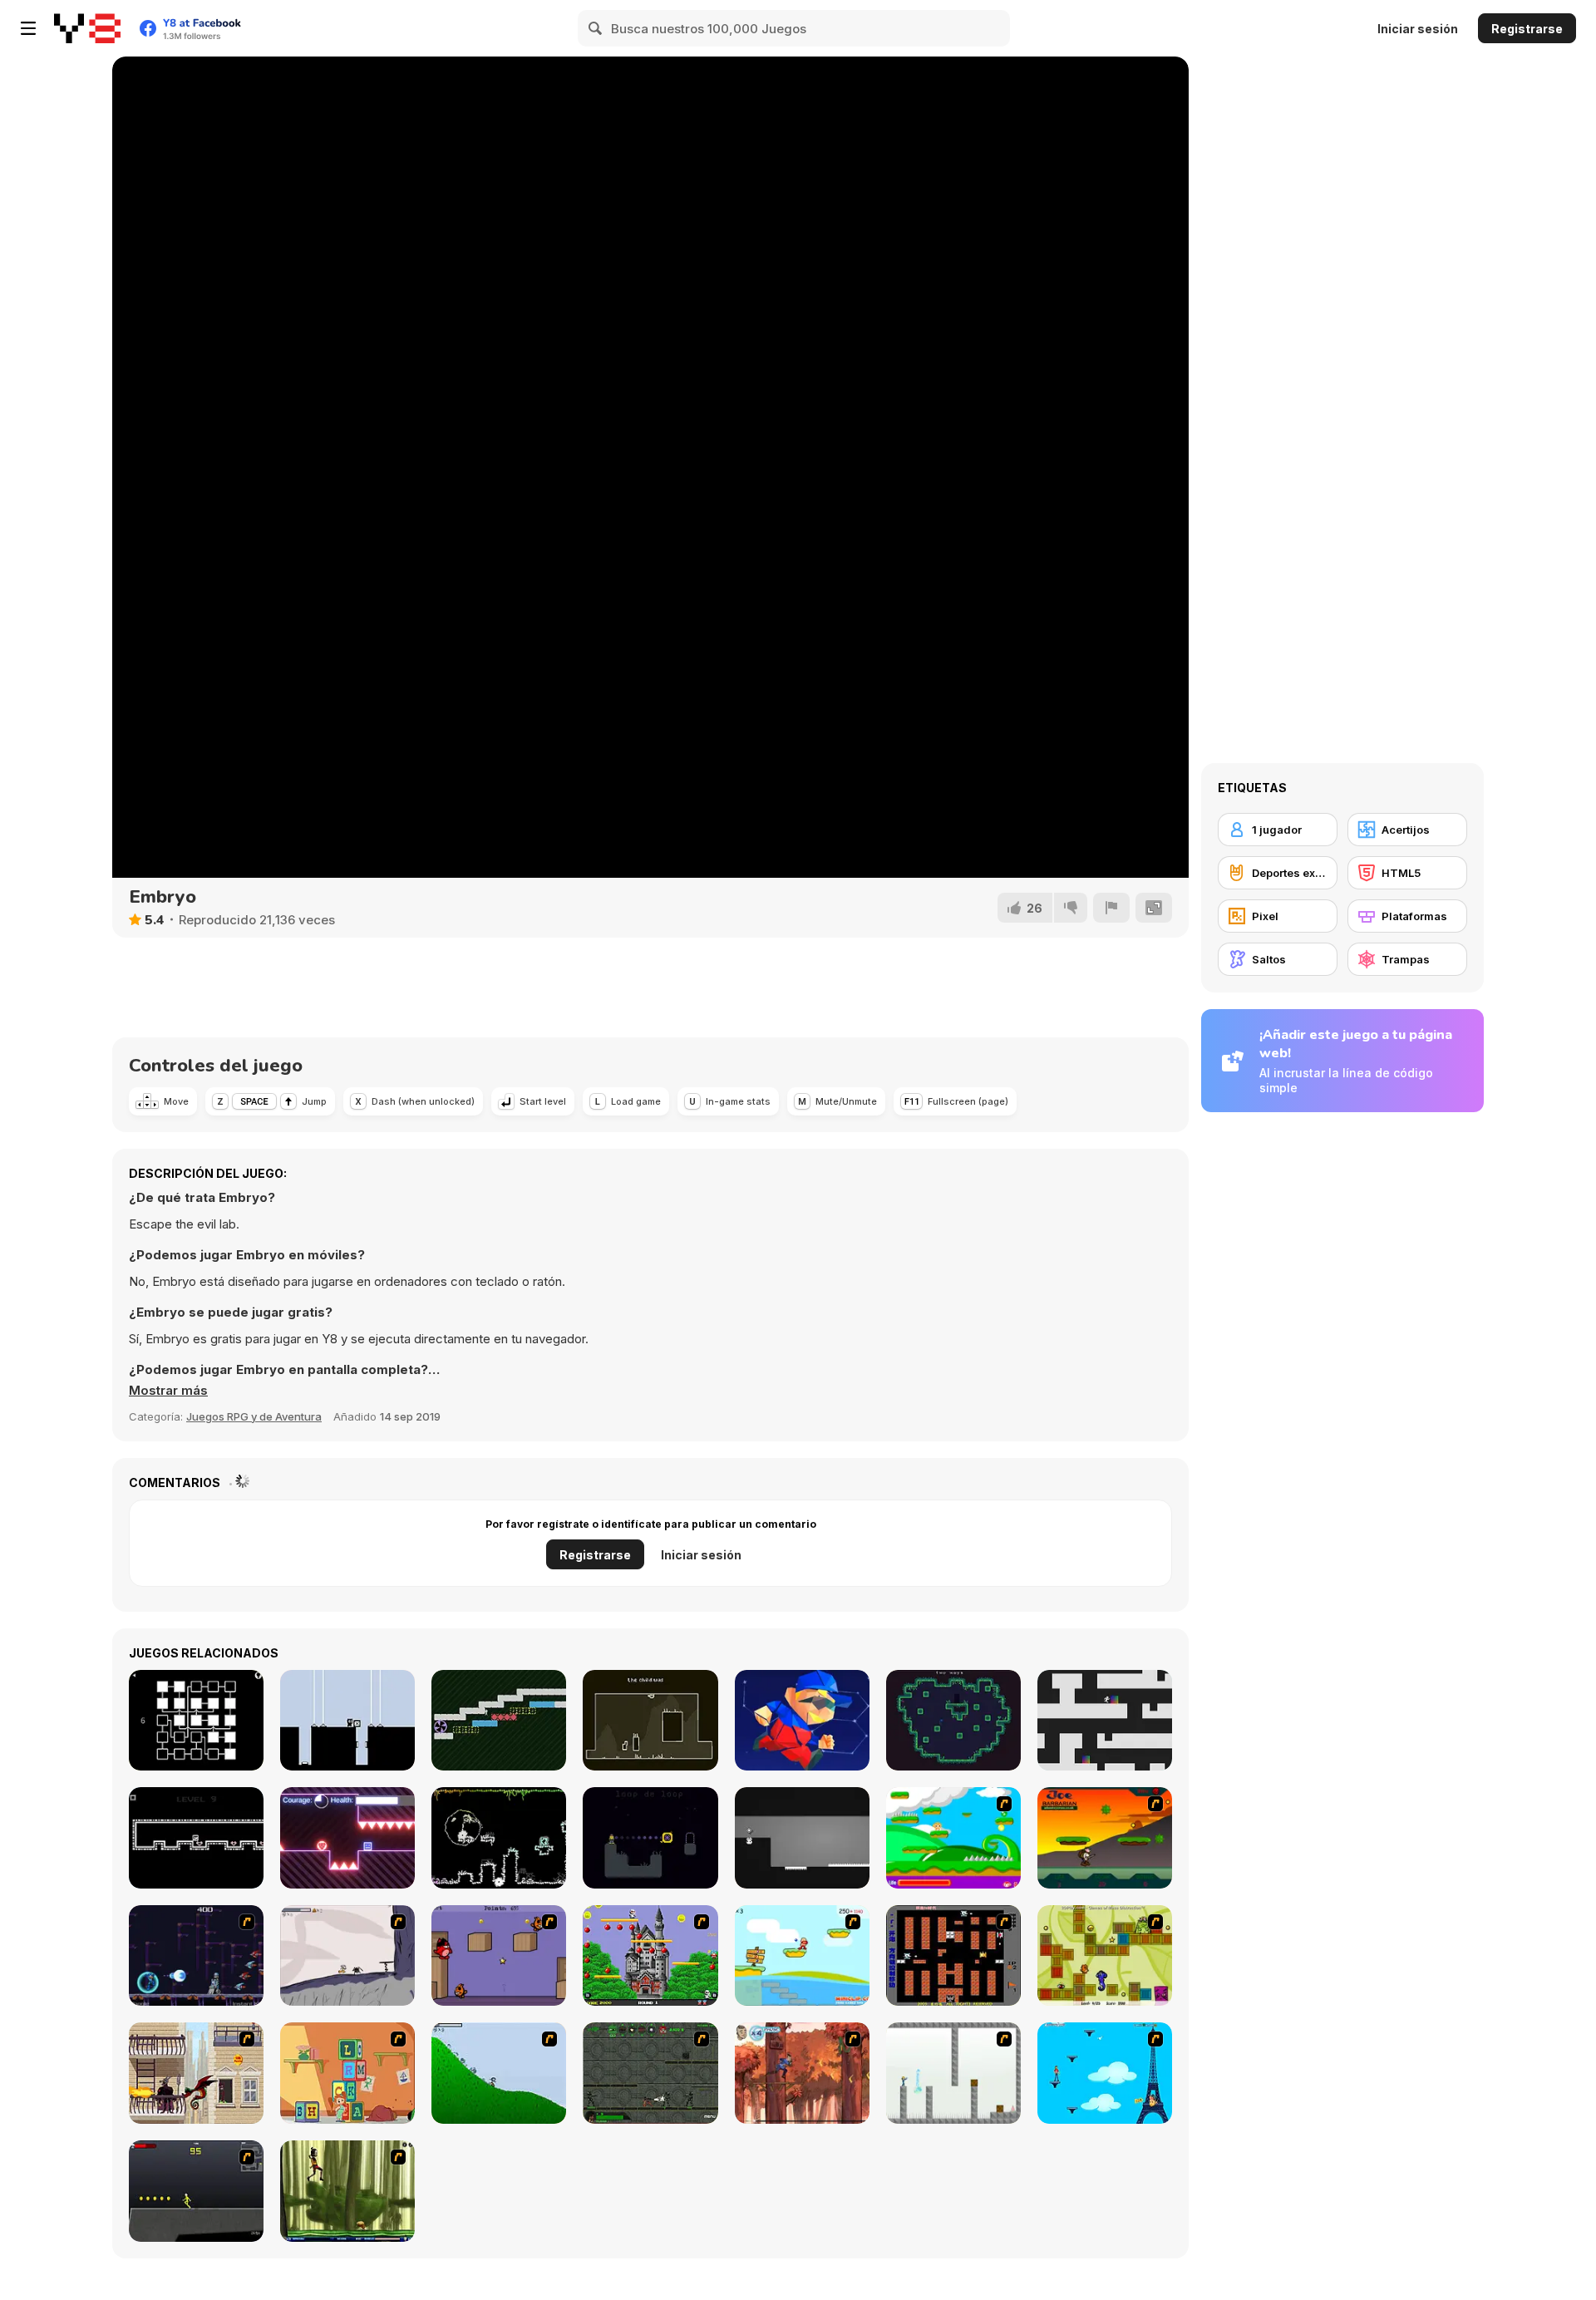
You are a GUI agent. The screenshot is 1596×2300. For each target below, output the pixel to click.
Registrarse (1527, 29)
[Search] (596, 28)
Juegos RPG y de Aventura (254, 1416)
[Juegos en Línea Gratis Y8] (87, 28)
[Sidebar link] (28, 28)
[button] (168, 1391)
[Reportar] (1111, 908)
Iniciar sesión (1418, 29)
